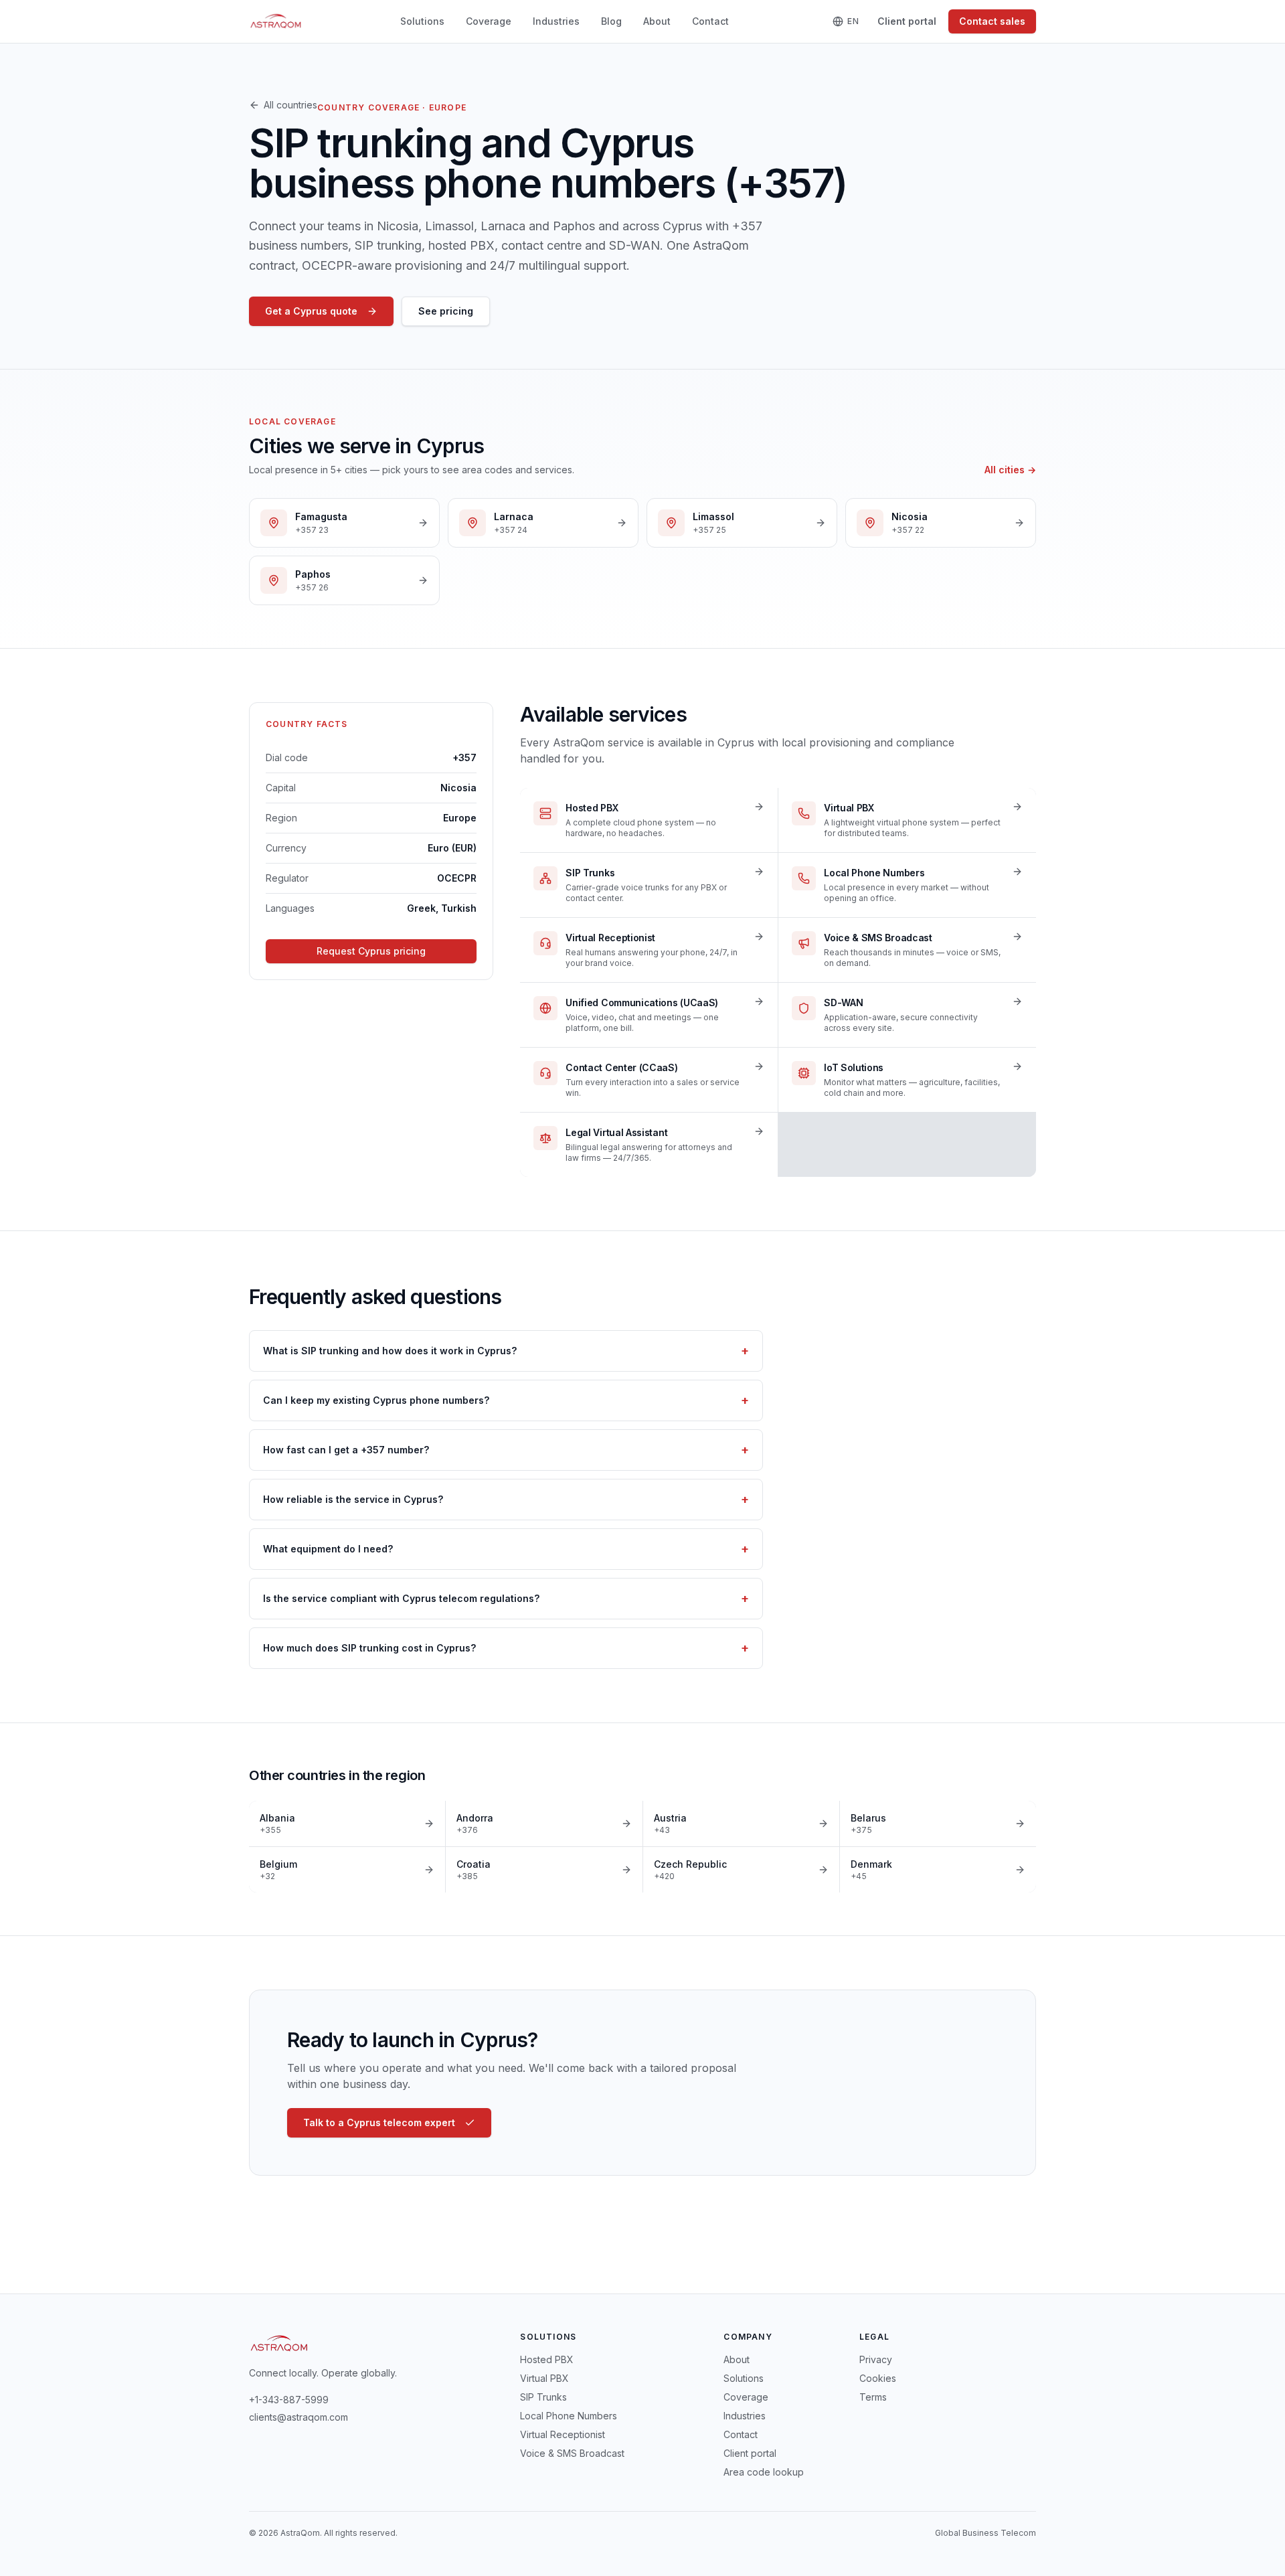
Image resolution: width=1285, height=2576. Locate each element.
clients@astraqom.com (298, 2417)
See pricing (446, 311)
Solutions (422, 21)
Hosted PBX (547, 2359)
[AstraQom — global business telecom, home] (276, 21)
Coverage (489, 21)
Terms (873, 2397)
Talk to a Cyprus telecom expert (379, 2122)
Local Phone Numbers (569, 2416)
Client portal (907, 21)
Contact (710, 21)
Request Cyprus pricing (371, 951)
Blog (611, 21)
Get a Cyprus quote (311, 311)
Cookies (878, 2378)
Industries (556, 21)
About (657, 21)
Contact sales (992, 21)
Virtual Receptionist (563, 2434)
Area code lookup (764, 2472)
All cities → (1010, 470)
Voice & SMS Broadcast (572, 2453)
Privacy (876, 2359)
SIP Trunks (543, 2397)
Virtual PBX (544, 2378)
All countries (290, 105)
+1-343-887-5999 (289, 2400)
